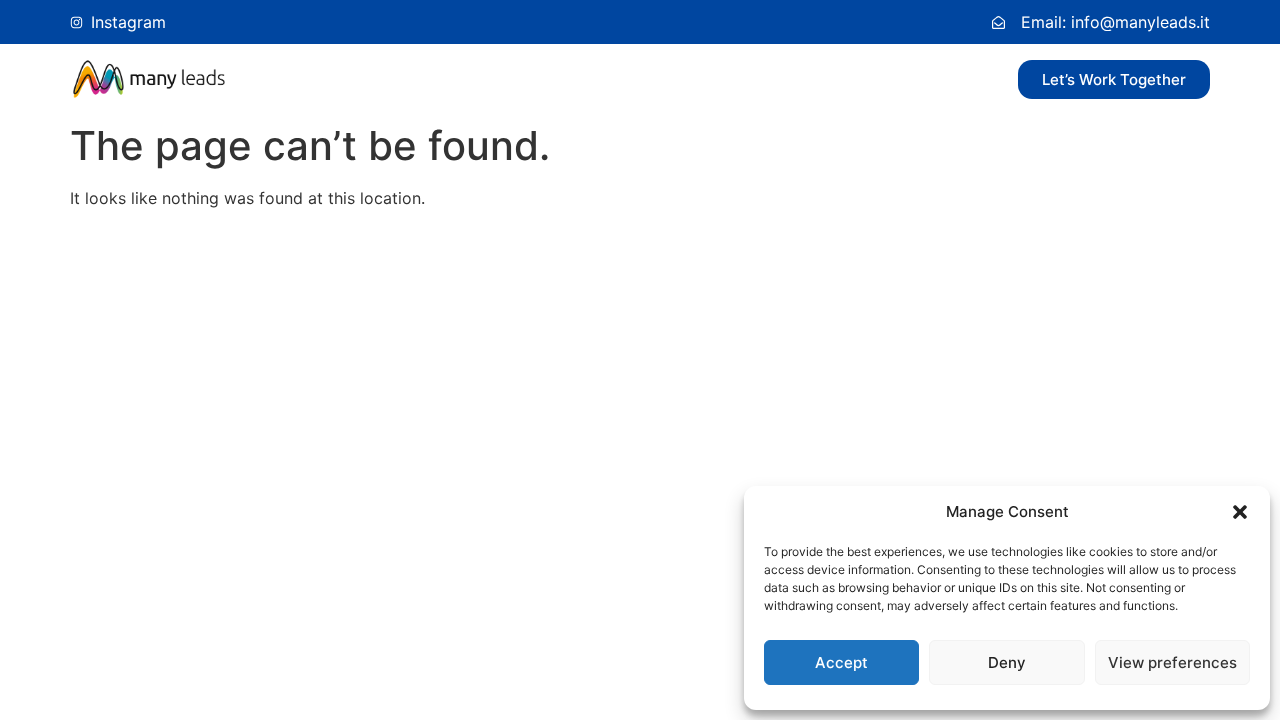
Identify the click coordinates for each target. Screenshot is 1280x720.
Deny (1007, 662)
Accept (841, 662)
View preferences (1172, 662)
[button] (1240, 512)
